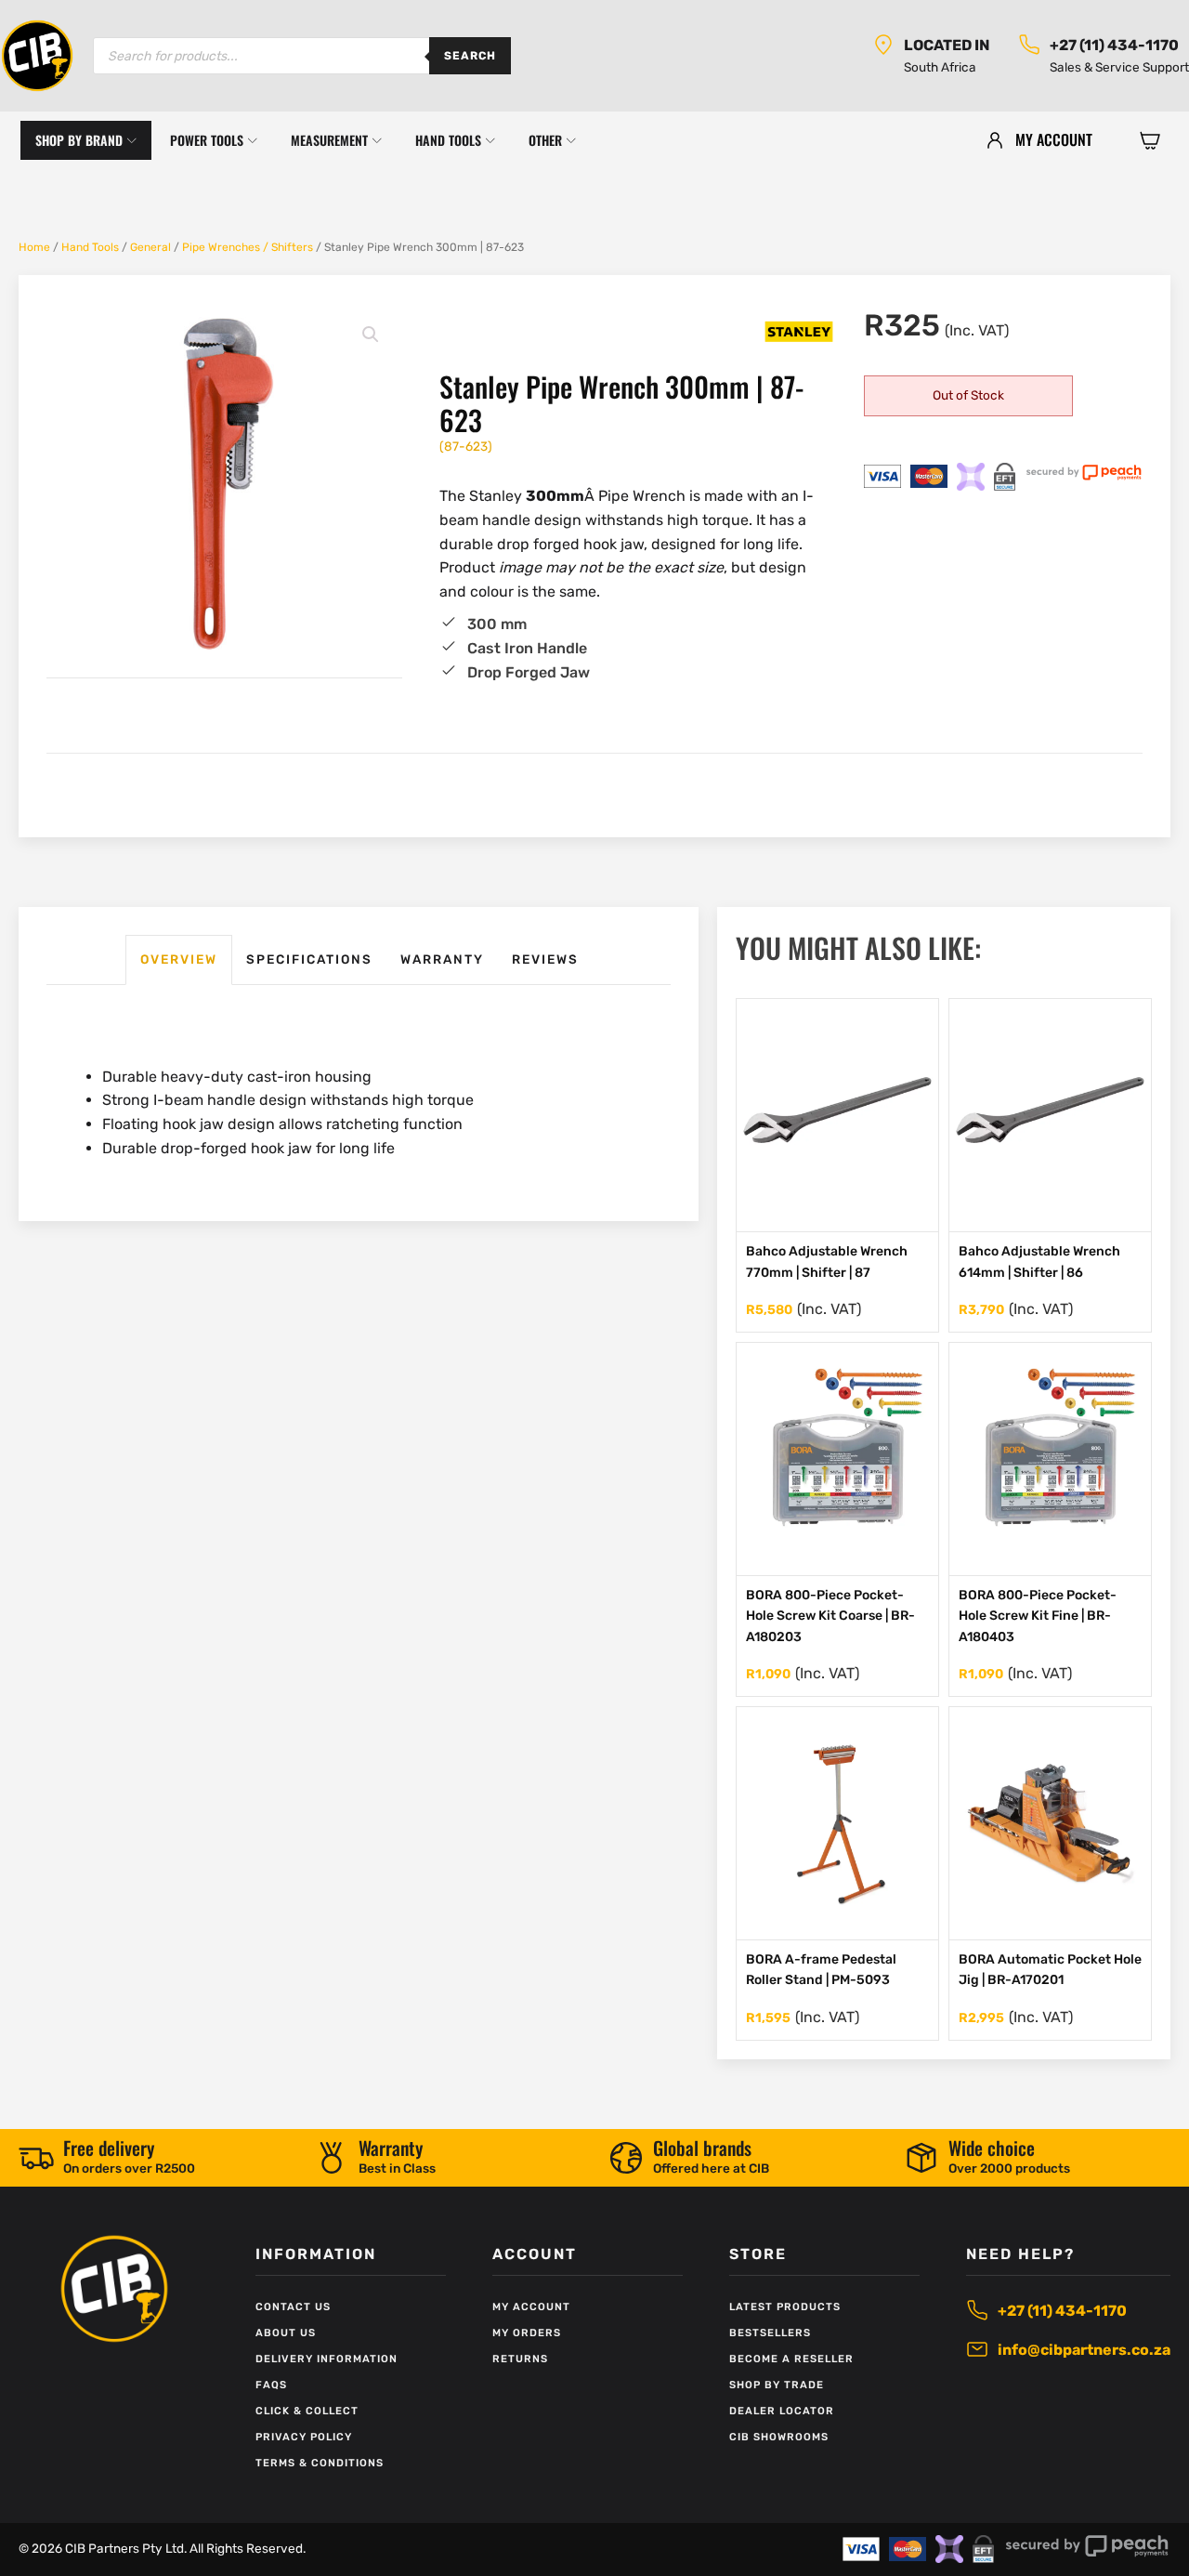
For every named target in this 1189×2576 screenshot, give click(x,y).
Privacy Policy (304, 2437)
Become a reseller (791, 2359)
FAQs (271, 2385)
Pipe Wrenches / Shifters (248, 247)
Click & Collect (307, 2411)
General (150, 247)
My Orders (527, 2333)
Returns (520, 2359)
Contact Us (293, 2307)
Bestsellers (770, 2333)
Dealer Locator (782, 2411)
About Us (286, 2333)
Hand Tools (90, 247)
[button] (1150, 140)
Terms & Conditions (320, 2463)
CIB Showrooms (779, 2437)
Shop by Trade (777, 2385)
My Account (531, 2307)
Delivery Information (327, 2359)
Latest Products (785, 2307)
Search (470, 56)
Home (34, 247)
